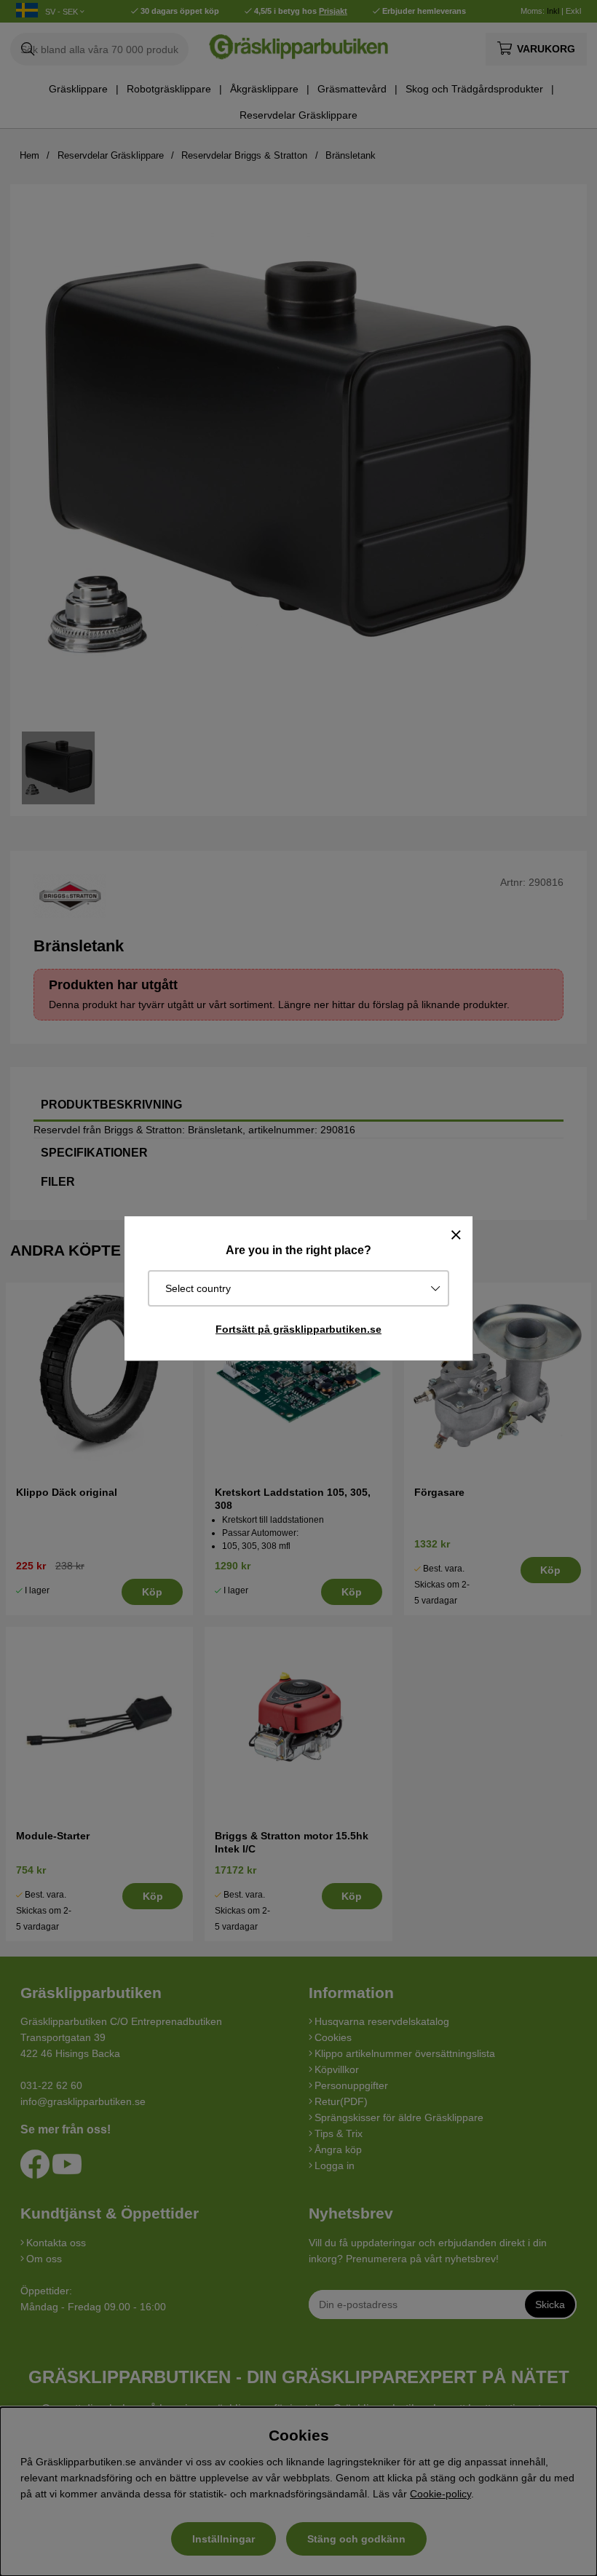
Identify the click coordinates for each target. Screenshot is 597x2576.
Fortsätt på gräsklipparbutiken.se (298, 1329)
